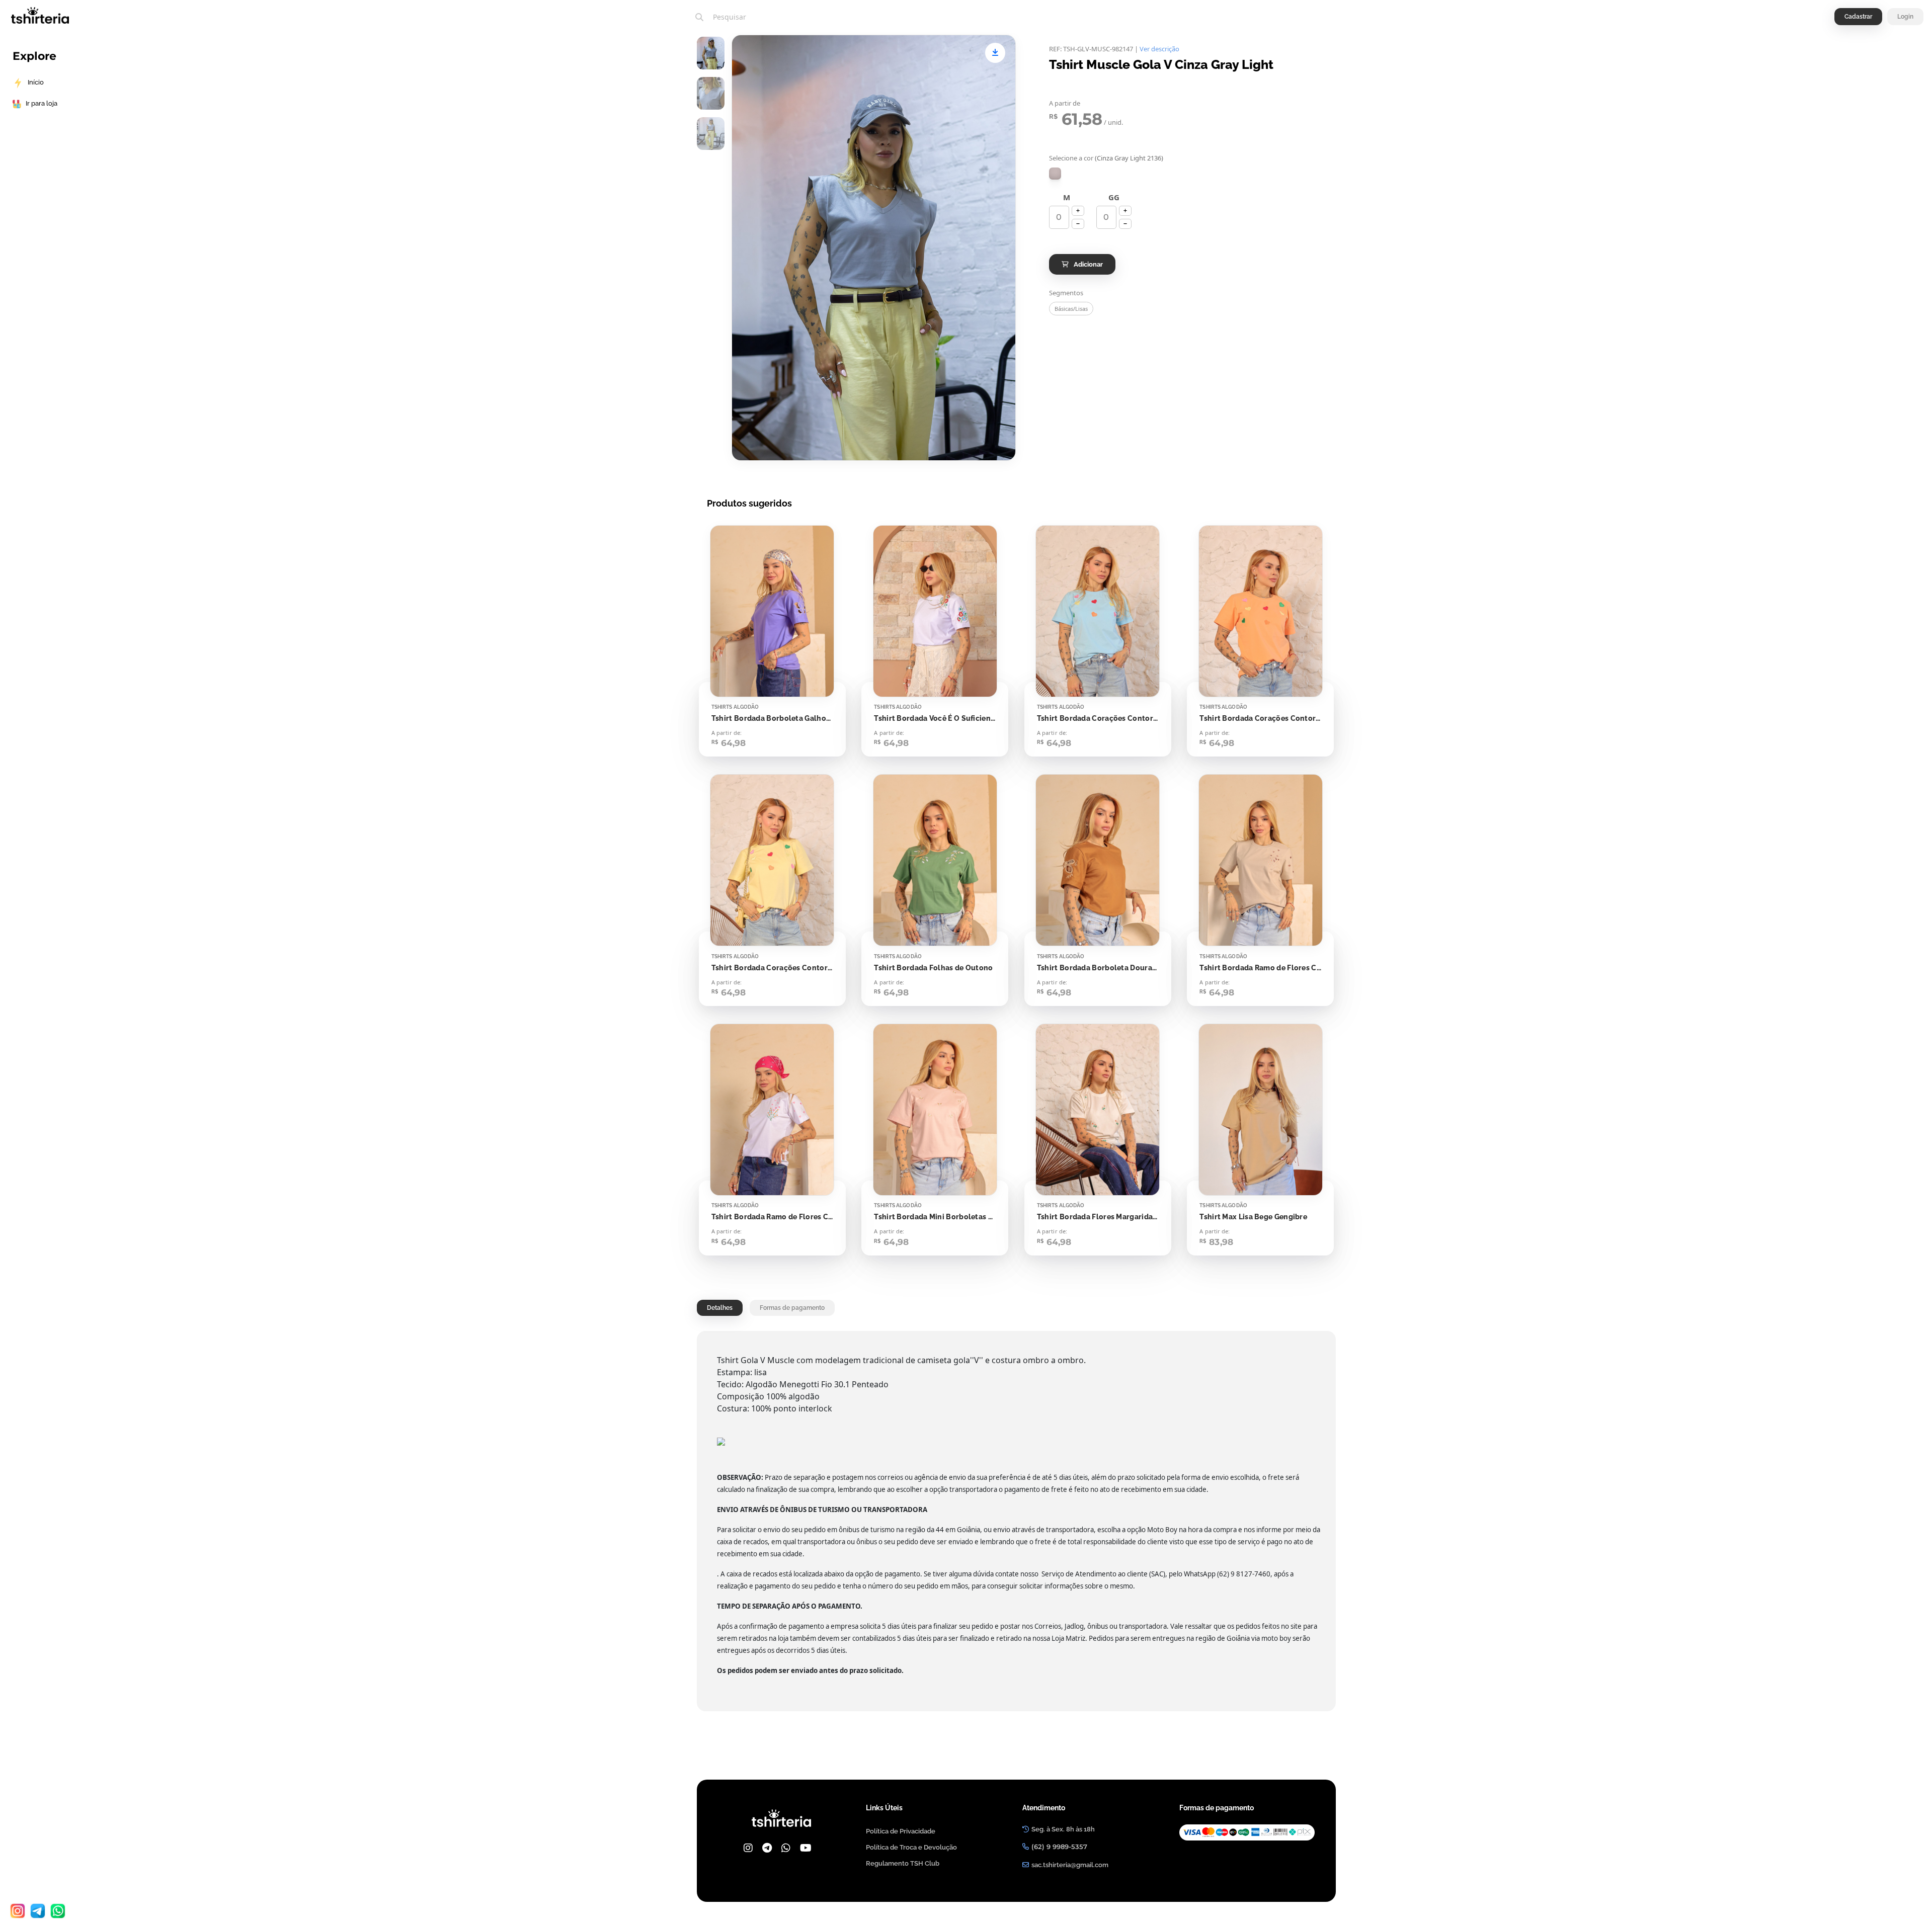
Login (1905, 17)
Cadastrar (1858, 17)
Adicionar (1088, 264)
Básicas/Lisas (1071, 309)
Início (36, 82)
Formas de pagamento (792, 1308)
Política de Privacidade (901, 1831)
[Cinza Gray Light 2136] (1055, 174)
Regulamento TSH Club (903, 1863)
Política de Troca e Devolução (911, 1847)
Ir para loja (42, 103)
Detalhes (720, 1308)
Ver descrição (1159, 49)
